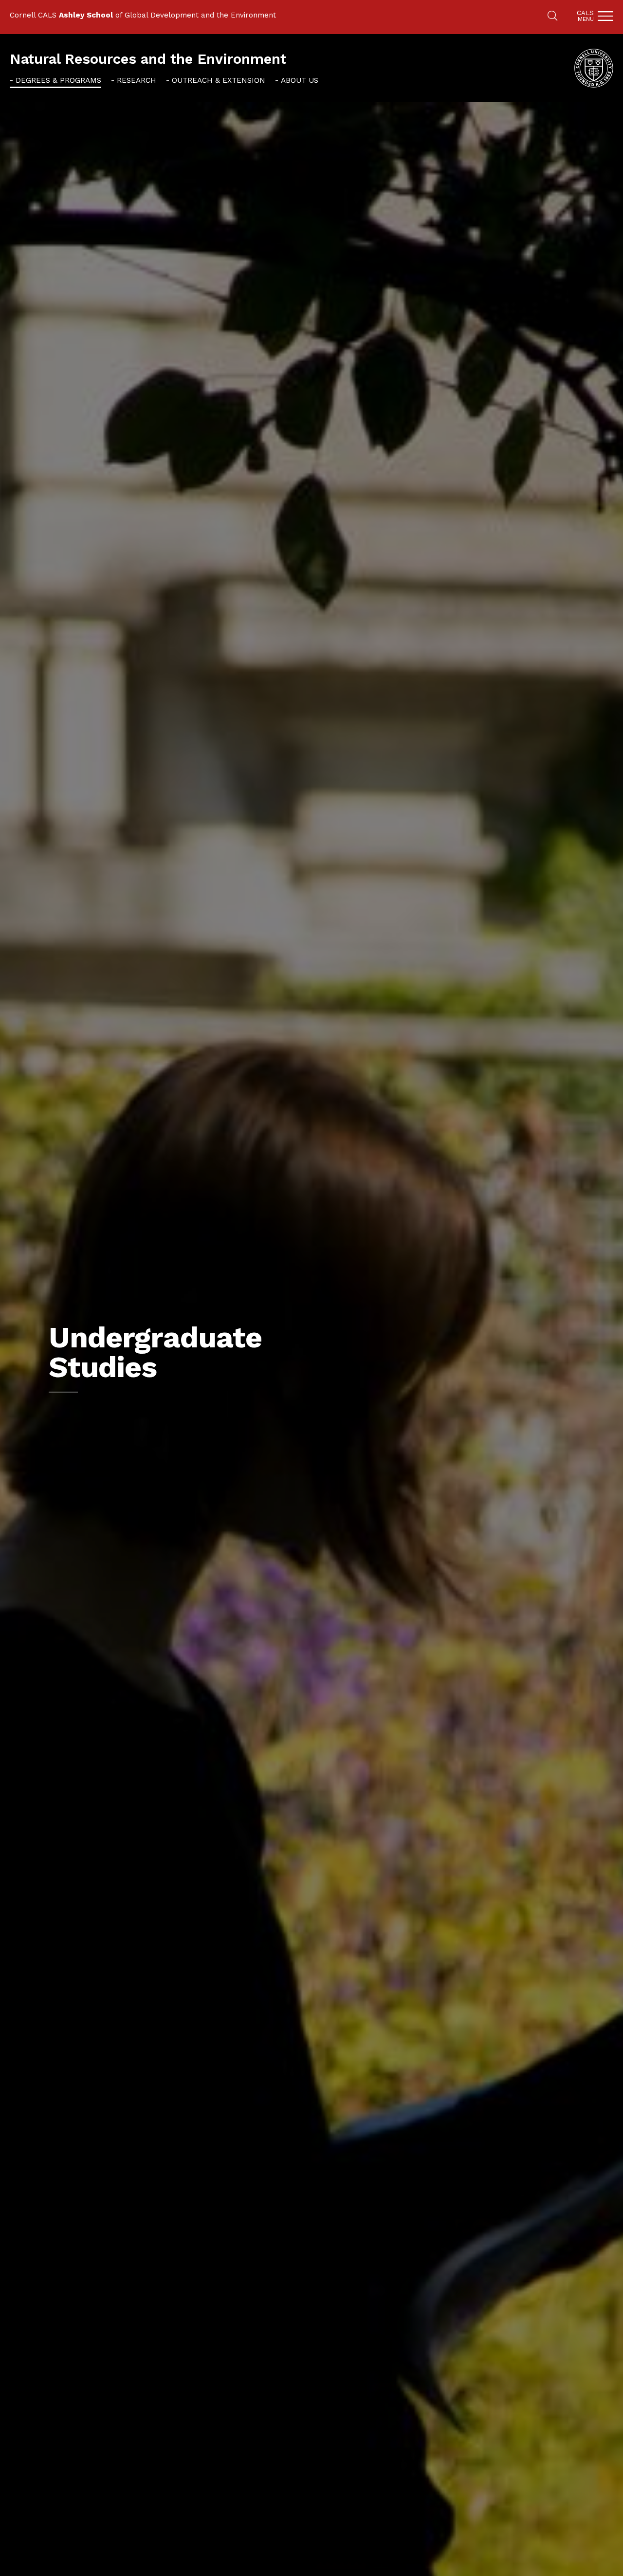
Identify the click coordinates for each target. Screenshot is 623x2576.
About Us (300, 80)
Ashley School (86, 15)
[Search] (552, 17)
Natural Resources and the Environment (148, 59)
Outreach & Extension (219, 80)
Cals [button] (585, 16)
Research (137, 80)
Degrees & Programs (58, 80)
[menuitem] (55, 80)
